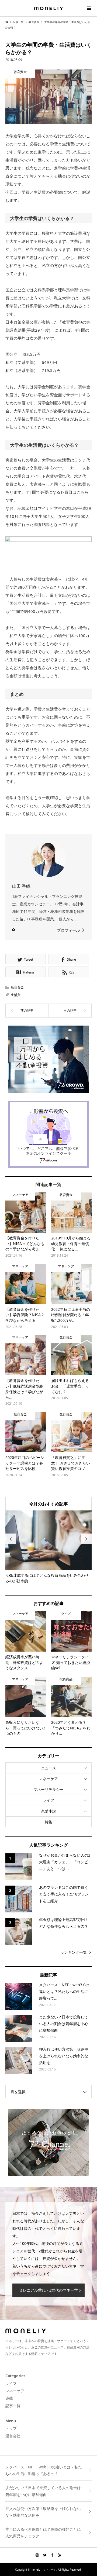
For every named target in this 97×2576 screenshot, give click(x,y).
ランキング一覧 (74, 1952)
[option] (48, 1547)
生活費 (16, 995)
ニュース (48, 1768)
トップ (11, 2428)
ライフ (48, 1800)
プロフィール (68, 930)
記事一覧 (13, 2406)
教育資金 (17, 987)
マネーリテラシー (48, 1789)
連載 (9, 2398)
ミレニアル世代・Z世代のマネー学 (48, 2290)
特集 (48, 1822)
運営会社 (13, 2436)
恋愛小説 (48, 1811)
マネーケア (48, 1779)
